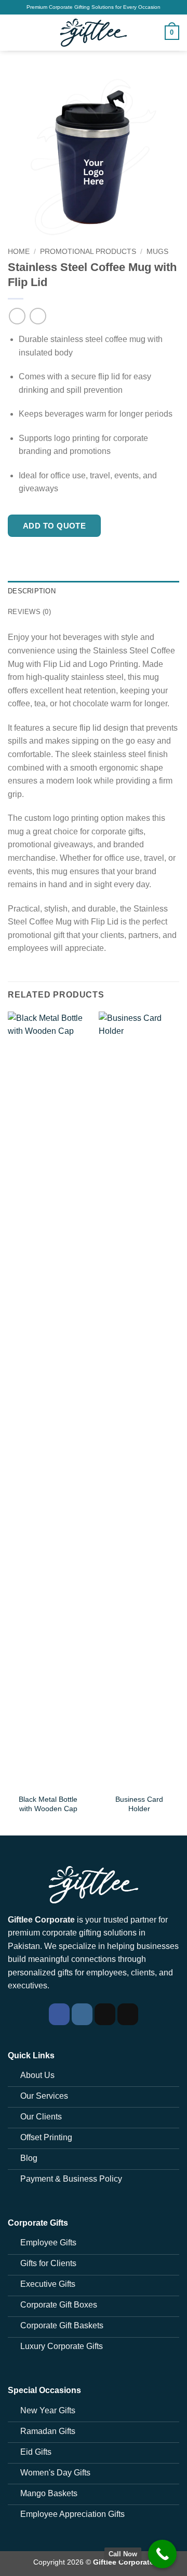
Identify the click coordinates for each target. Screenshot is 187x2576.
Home (19, 252)
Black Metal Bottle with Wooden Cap (48, 1804)
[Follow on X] (128, 2014)
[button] (14, 32)
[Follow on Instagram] (82, 2014)
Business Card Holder (139, 1804)
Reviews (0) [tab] (29, 612)
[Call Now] (162, 2554)
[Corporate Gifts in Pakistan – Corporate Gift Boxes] (94, 33)
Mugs (157, 252)
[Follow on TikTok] (105, 2014)
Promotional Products (88, 252)
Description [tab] (32, 591)
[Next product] (17, 316)
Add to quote (54, 526)
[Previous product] (38, 316)
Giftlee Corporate (123, 2562)
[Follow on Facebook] (59, 2014)
